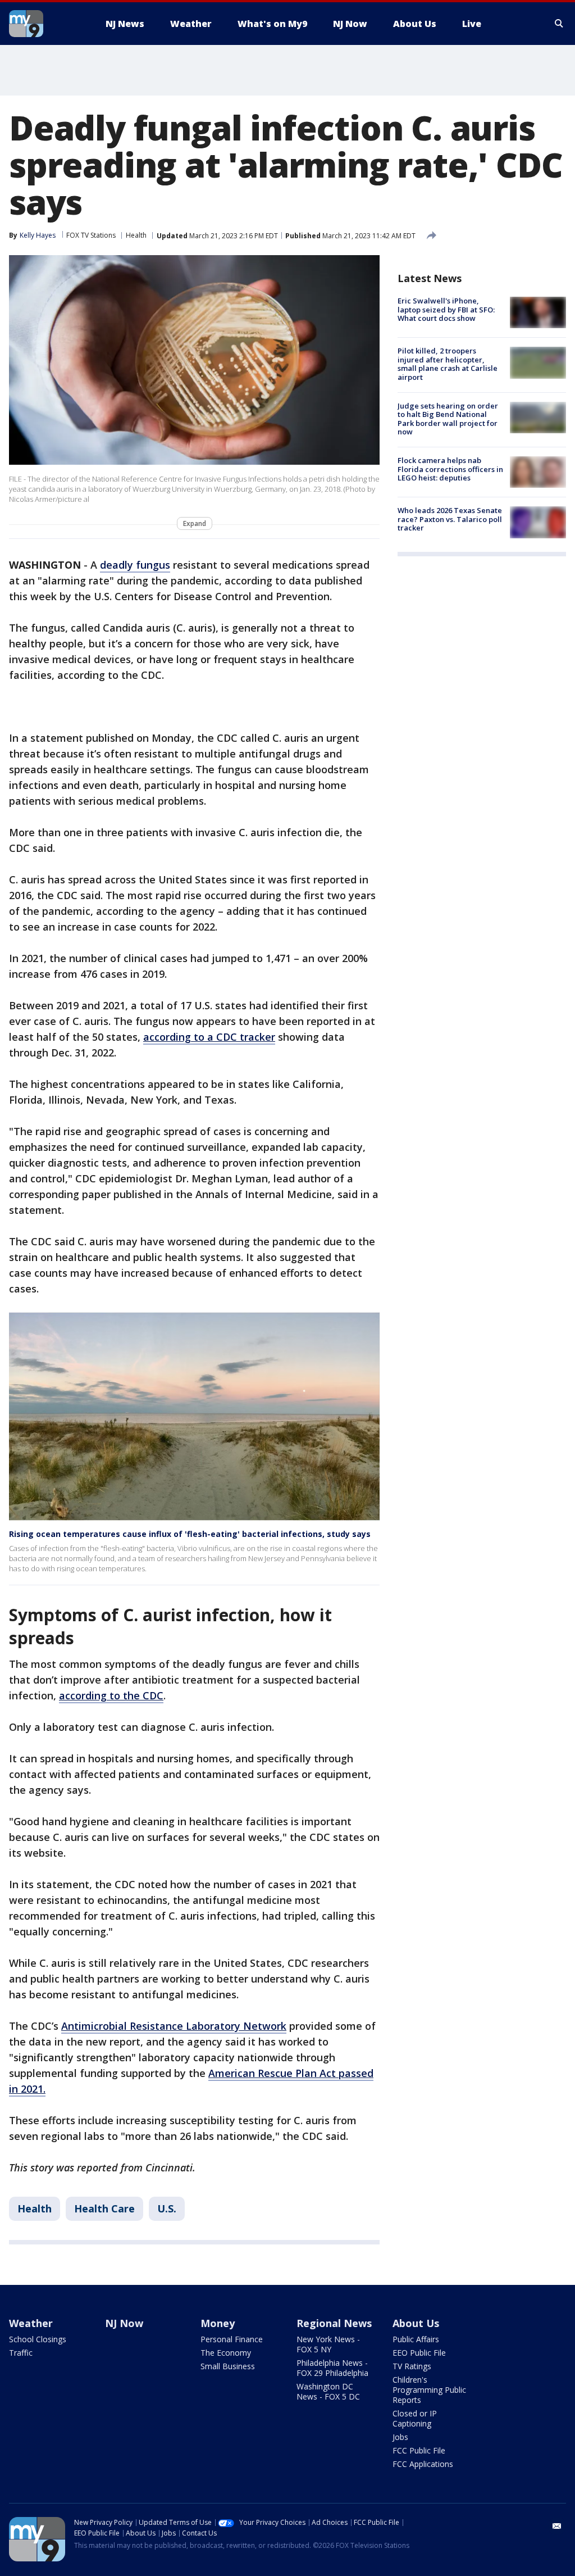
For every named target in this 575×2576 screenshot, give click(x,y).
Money (218, 2323)
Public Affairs (416, 2339)
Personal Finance (232, 2339)
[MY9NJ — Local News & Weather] (46, 24)
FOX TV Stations (91, 235)
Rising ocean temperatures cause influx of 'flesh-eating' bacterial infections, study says (190, 1534)
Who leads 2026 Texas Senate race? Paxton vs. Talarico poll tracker (450, 519)
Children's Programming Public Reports (429, 2390)
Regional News (334, 2323)
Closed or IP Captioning (415, 2418)
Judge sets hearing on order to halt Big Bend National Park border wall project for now (448, 419)
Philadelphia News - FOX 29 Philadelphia (332, 2368)
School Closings (38, 2339)
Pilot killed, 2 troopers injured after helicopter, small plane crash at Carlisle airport (448, 364)
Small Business (228, 2366)
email (557, 2526)
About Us (416, 2323)
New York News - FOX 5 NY (328, 2344)
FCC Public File (419, 2450)
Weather (31, 2323)
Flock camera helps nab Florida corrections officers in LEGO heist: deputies (450, 469)
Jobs (400, 2437)
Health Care (104, 2208)
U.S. (167, 2208)
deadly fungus (135, 565)
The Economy (226, 2353)
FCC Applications (423, 2464)
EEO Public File (419, 2353)
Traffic (21, 2353)
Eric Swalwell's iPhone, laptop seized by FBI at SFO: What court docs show (446, 309)
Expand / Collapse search (559, 24)
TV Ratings (412, 2366)
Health (136, 235)
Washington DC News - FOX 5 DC (328, 2391)
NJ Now (124, 2323)
